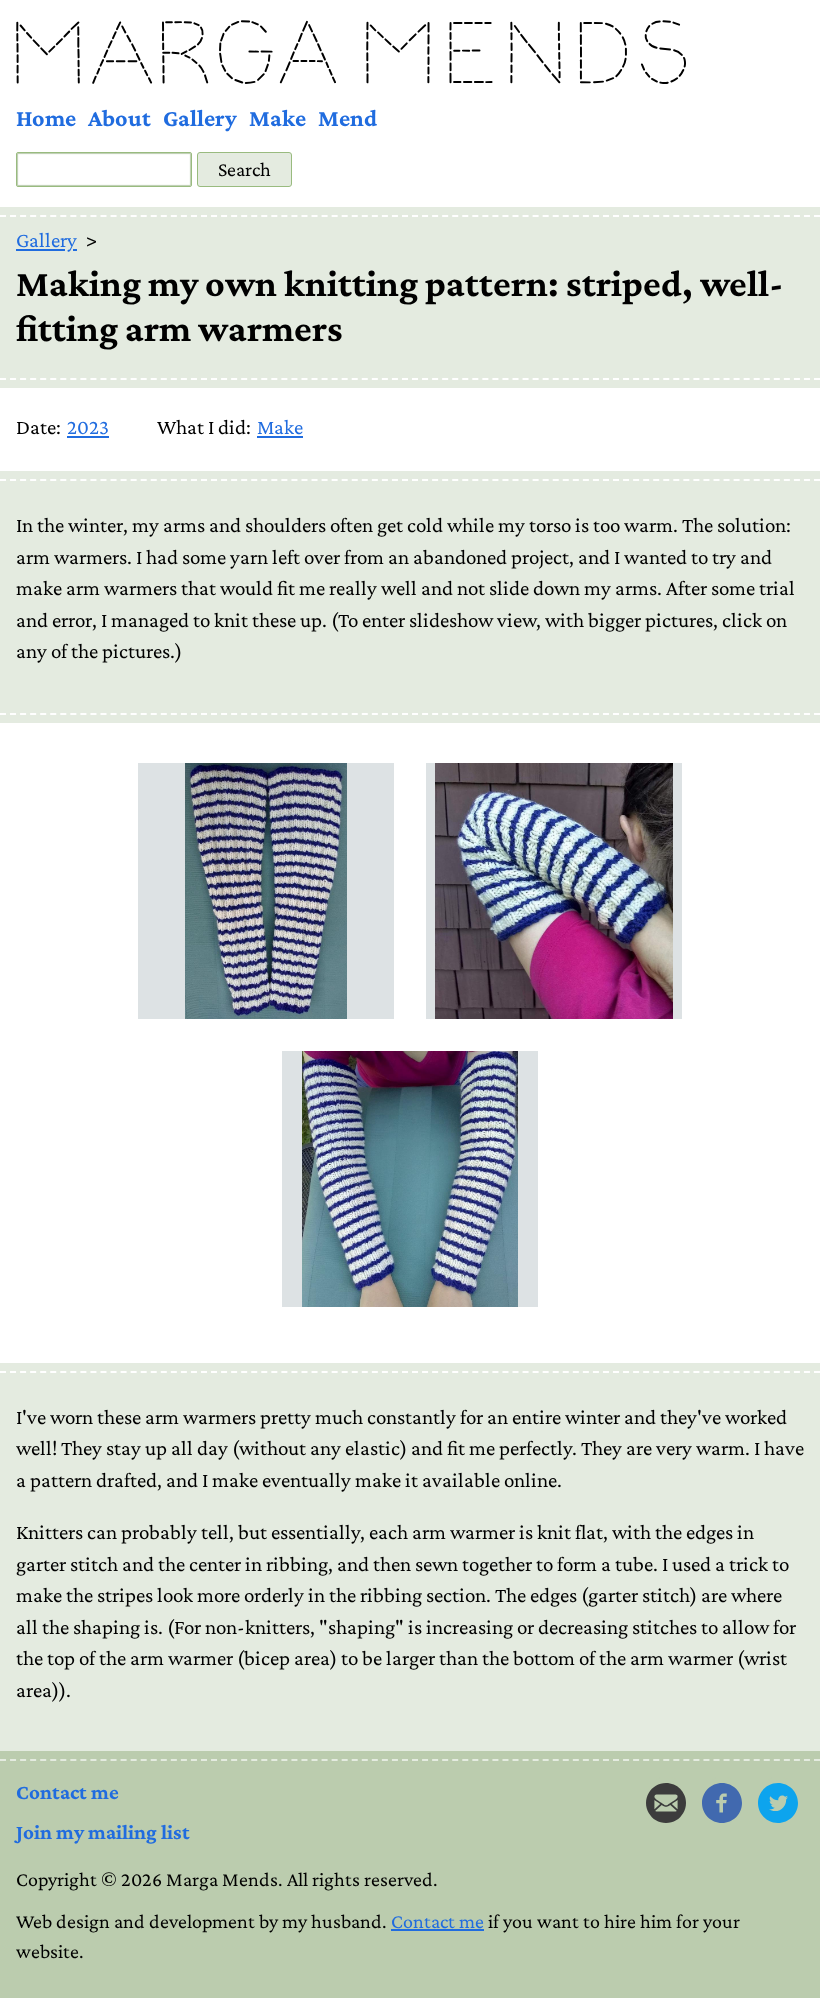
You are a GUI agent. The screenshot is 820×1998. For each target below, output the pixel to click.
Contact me (67, 1792)
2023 (88, 427)
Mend (347, 117)
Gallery (200, 117)
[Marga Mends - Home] (410, 52)
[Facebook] (722, 1803)
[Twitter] (778, 1803)
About (119, 117)
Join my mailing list (103, 1832)
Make (277, 117)
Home (46, 117)
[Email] (666, 1803)
